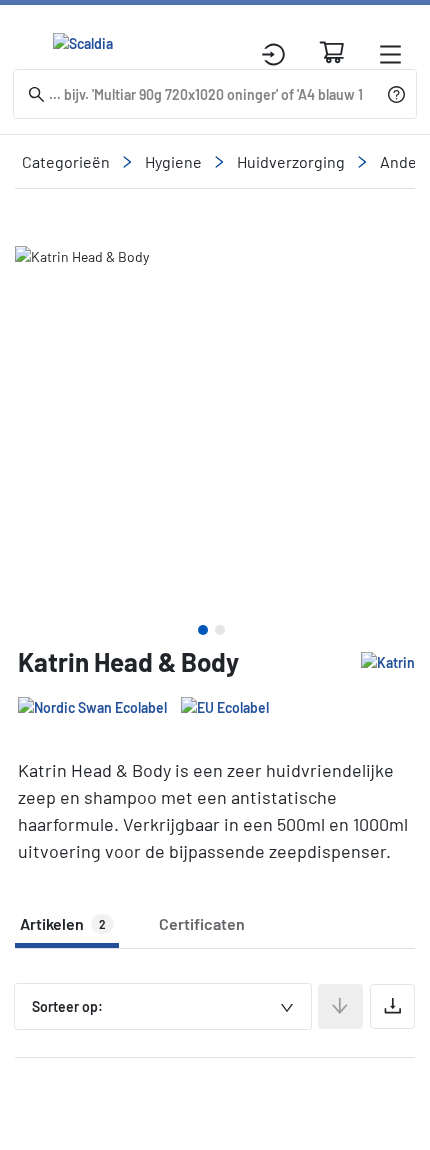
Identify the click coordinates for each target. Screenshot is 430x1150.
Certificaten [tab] (202, 923)
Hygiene (173, 161)
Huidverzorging (291, 161)
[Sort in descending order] (340, 1006)
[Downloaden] (392, 1006)
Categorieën (66, 161)
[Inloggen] (273, 54)
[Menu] (390, 54)
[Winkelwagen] (332, 52)
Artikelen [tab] (63, 923)
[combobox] (163, 1006)
